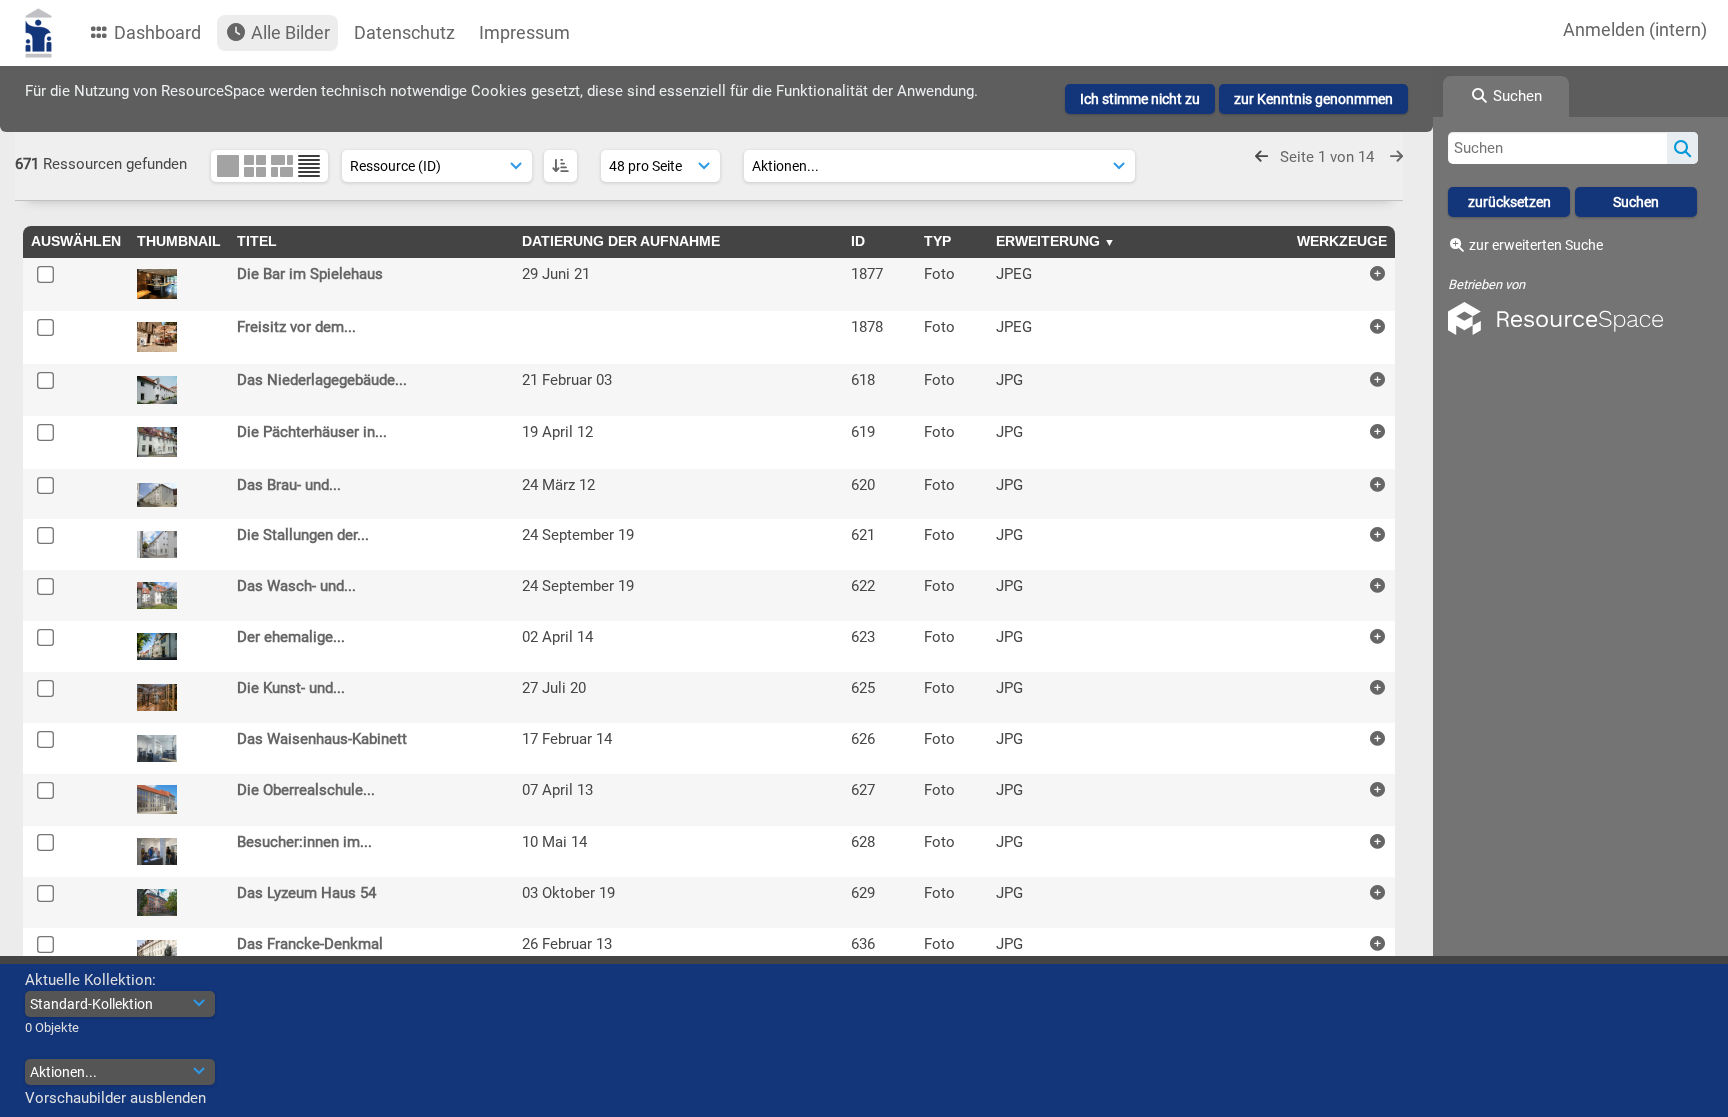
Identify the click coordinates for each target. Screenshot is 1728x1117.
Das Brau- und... (289, 485)
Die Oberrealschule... (306, 790)
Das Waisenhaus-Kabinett (322, 739)
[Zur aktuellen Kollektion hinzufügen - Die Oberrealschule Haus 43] (1377, 789)
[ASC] (560, 166)
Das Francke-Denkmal (310, 944)
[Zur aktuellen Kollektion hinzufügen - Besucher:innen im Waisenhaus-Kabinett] (1377, 841)
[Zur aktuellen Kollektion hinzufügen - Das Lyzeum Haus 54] (1377, 892)
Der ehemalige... (291, 637)
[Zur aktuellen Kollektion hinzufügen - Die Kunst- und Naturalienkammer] (1377, 687)
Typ (937, 241)
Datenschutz (404, 32)
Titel (257, 241)
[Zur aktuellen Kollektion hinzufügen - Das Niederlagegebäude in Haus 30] (1377, 379)
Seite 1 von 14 (1329, 157)
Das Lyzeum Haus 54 (306, 893)
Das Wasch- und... (296, 586)
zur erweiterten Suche (1536, 245)
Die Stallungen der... (303, 535)
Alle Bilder (288, 32)
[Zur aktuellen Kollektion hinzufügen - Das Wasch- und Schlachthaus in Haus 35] (1377, 585)
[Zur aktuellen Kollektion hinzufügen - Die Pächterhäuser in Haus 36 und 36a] (1377, 431)
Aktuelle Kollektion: (90, 980)
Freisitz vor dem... (296, 327)
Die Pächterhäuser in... (312, 432)
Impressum (524, 32)
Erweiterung (1048, 241)
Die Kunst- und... (291, 688)
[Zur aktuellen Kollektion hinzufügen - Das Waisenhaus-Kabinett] (1377, 738)
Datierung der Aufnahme (621, 241)
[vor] (1396, 157)
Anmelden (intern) (1635, 29)
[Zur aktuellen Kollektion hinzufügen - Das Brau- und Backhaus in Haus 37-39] (1377, 484)
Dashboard (155, 32)
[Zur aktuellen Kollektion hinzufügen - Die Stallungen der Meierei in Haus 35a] (1377, 534)
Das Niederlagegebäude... (322, 380)
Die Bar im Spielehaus (310, 274)
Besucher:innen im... (304, 842)
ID (858, 241)
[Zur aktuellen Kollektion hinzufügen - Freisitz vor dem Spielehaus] (1377, 326)
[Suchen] (1682, 148)
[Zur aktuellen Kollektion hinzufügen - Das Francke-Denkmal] (1377, 943)
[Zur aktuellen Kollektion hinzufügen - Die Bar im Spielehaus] (1377, 273)
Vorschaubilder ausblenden (115, 1098)
